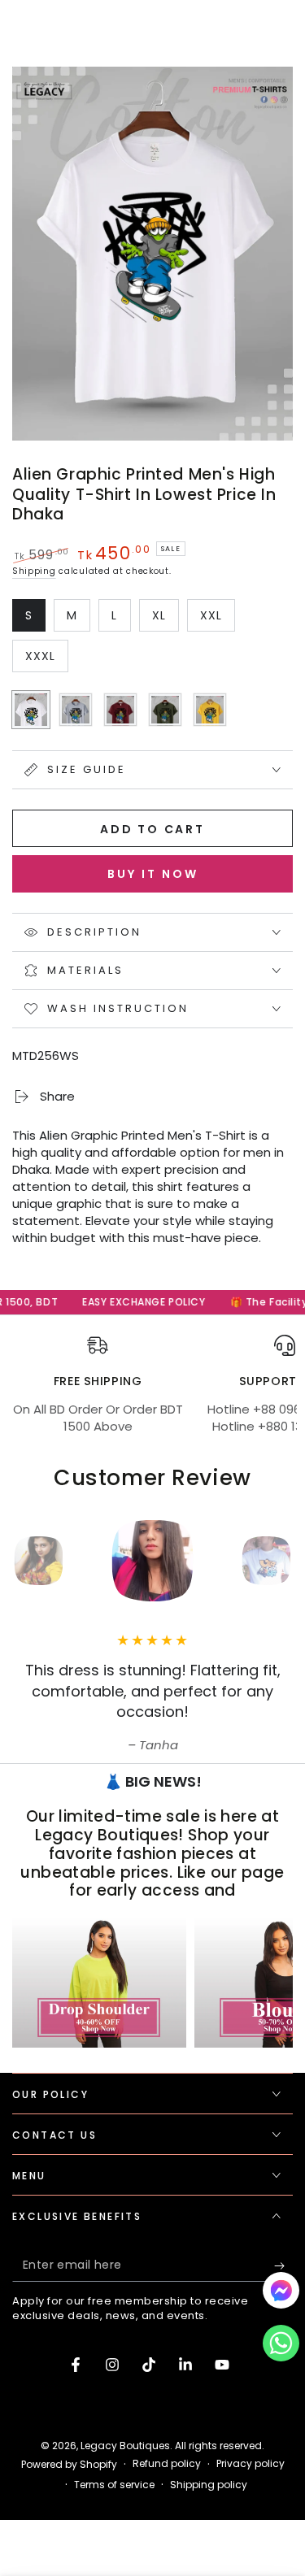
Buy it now (153, 874)
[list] (152, 1393)
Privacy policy (251, 2464)
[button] (281, 2347)
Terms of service (114, 2485)
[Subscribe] (283, 2265)
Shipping (34, 571)
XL (165, 619)
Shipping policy (209, 2485)
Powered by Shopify (69, 2465)
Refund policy (167, 2464)
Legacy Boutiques (125, 2446)
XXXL (46, 660)
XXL (217, 619)
